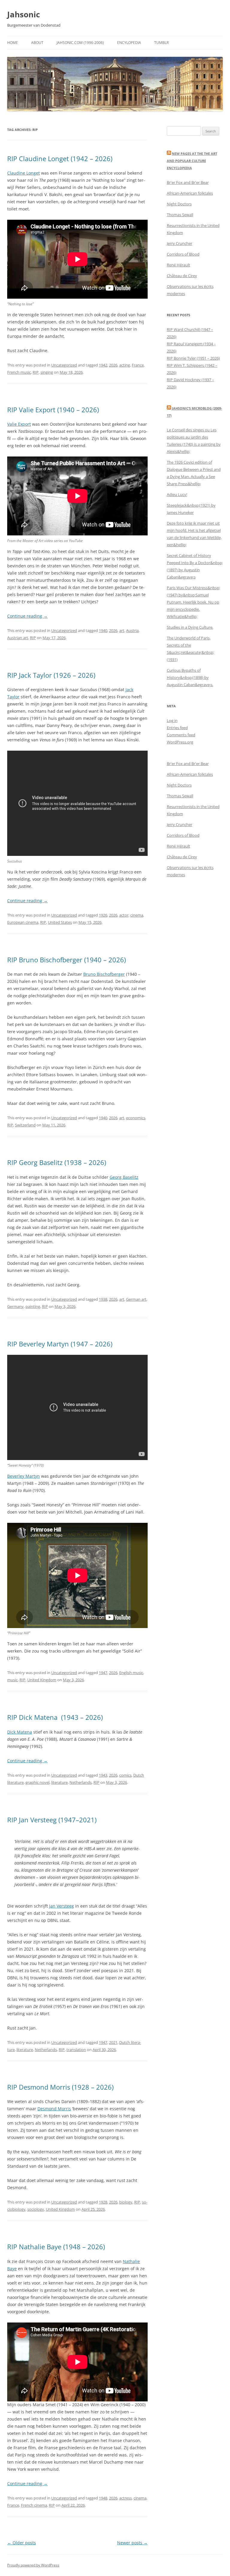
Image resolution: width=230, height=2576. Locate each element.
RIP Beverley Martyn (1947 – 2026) (60, 1344)
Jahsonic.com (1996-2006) (80, 43)
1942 (103, 365)
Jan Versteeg (62, 1906)
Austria (132, 630)
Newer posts (132, 2543)
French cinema (34, 2505)
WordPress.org (180, 742)
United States (60, 922)
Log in (172, 720)
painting (33, 1306)
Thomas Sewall (180, 215)
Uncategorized (64, 365)
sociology (36, 2209)
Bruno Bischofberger (104, 974)
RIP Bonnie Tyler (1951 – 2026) (193, 358)
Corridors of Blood (183, 254)
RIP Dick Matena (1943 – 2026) (55, 1717)
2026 (113, 365)
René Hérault (178, 265)
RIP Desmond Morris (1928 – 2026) (60, 2087)
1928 (103, 2202)
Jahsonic (24, 14)
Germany (15, 1306)
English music (131, 1673)
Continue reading (27, 616)
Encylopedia (129, 43)
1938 (103, 1299)
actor (124, 915)
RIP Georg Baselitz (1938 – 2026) (57, 1162)
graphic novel (37, 1782)
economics (136, 1118)
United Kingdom (42, 1680)
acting (125, 365)
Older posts (22, 2543)
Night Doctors (179, 204)
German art (136, 1299)
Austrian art (18, 638)
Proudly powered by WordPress (33, 2565)
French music (19, 372)
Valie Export (19, 424)
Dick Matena (20, 1732)
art (122, 630)
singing (47, 372)
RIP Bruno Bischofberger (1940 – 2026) (66, 960)
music (12, 1680)
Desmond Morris (54, 2109)
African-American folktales (190, 193)
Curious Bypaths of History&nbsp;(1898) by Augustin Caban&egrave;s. (190, 677)
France (138, 365)
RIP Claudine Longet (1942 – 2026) (60, 158)
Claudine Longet (24, 173)
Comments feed (181, 735)
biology (126, 2202)
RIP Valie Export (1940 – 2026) (53, 410)
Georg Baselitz (124, 1177)
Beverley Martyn (24, 1476)
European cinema (23, 922)
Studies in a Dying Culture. (190, 627)
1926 (103, 915)
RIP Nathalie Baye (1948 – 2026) (56, 2247)
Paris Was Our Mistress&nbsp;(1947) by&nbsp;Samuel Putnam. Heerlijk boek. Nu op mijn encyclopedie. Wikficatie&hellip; (193, 602)
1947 (103, 1673)
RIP (36, 372)
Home (13, 43)
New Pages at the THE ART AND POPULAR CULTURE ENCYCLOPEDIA (192, 161)
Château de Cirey (182, 276)
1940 (103, 630)
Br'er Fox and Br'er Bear (188, 182)
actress (125, 2498)
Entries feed (177, 728)
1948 (103, 2498)
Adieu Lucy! (177, 494)
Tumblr (161, 43)
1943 (103, 1775)
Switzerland (25, 1125)
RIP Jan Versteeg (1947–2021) (52, 1820)
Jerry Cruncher (180, 243)
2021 (113, 2042)
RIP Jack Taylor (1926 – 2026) (51, 675)
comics (125, 1775)
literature (59, 1782)
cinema (137, 915)
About (37, 43)
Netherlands (81, 1782)
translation (76, 2050)
